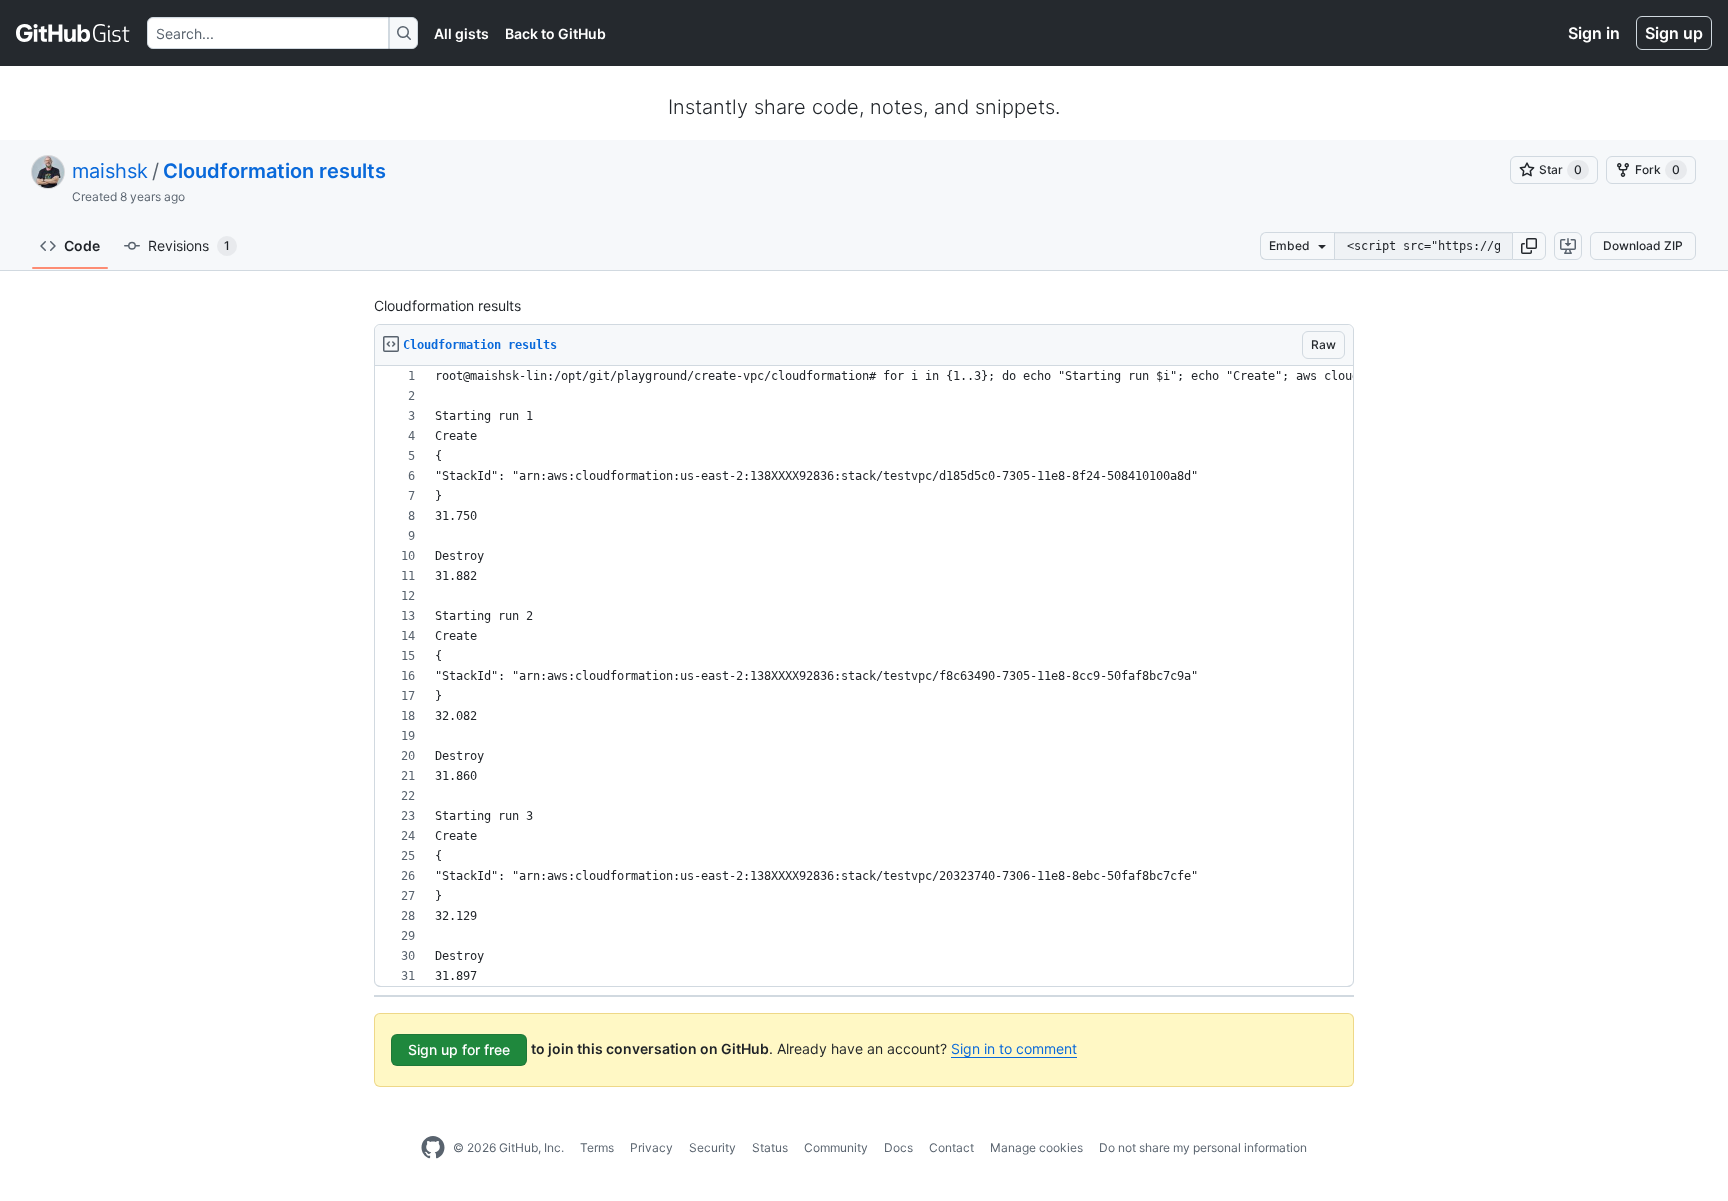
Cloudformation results (274, 171)
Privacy (651, 1147)
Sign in (1594, 33)
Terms (597, 1147)
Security (712, 1147)
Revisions (189, 245)
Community (836, 1147)
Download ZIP (1643, 245)
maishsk (110, 171)
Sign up (1674, 33)
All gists (461, 33)
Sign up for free (459, 1049)
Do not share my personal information (1203, 1147)
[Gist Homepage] (73, 33)
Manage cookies (1036, 1147)
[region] (864, 676)
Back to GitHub (555, 33)
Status (770, 1147)
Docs (898, 1147)
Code (82, 245)
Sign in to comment (1014, 1048)
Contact (951, 1147)
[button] (1529, 246)
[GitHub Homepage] (433, 1148)
